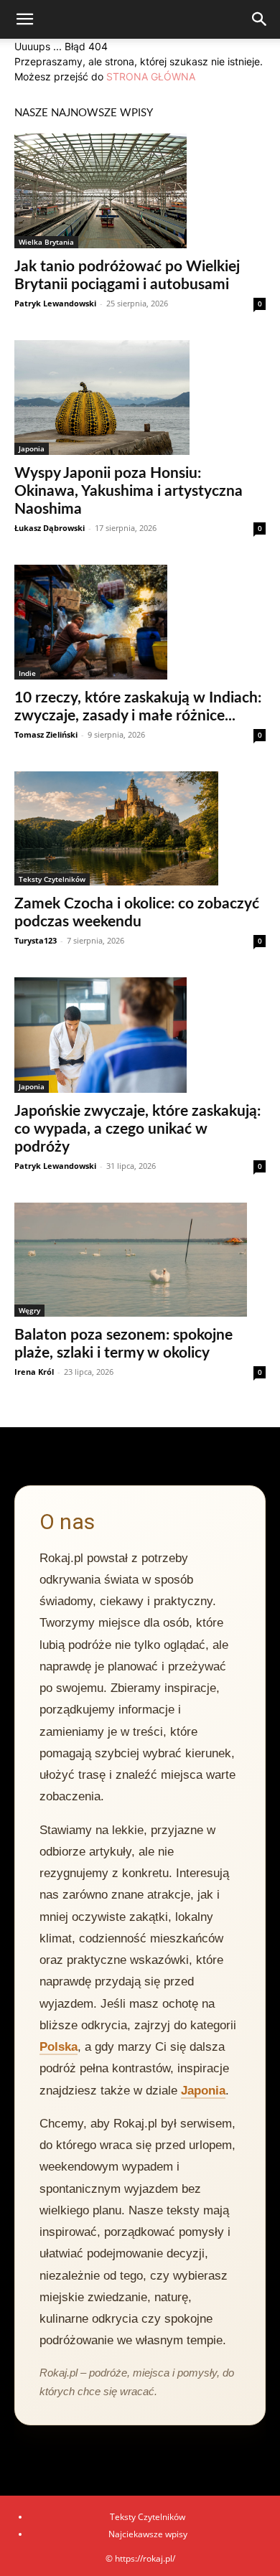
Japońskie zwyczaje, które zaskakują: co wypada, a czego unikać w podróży (137, 1129)
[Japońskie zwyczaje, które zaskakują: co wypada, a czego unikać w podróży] (140, 1035)
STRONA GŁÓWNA (151, 76)
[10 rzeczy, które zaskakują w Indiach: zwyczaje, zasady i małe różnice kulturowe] (140, 622)
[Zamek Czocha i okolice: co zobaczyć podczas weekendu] (140, 829)
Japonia (32, 448)
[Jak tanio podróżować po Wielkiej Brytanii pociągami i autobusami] (140, 191)
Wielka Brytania (46, 242)
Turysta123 (36, 940)
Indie (27, 673)
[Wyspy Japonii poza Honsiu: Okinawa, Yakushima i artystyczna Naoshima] (140, 398)
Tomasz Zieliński (46, 734)
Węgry (29, 1310)
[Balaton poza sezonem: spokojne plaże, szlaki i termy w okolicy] (140, 1260)
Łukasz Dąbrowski (50, 528)
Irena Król (34, 1372)
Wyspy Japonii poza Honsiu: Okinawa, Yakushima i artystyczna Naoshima (129, 491)
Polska (59, 2047)
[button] (24, 19)
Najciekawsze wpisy (148, 2534)
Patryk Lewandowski (55, 303)
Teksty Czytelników (52, 879)
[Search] (260, 19)
